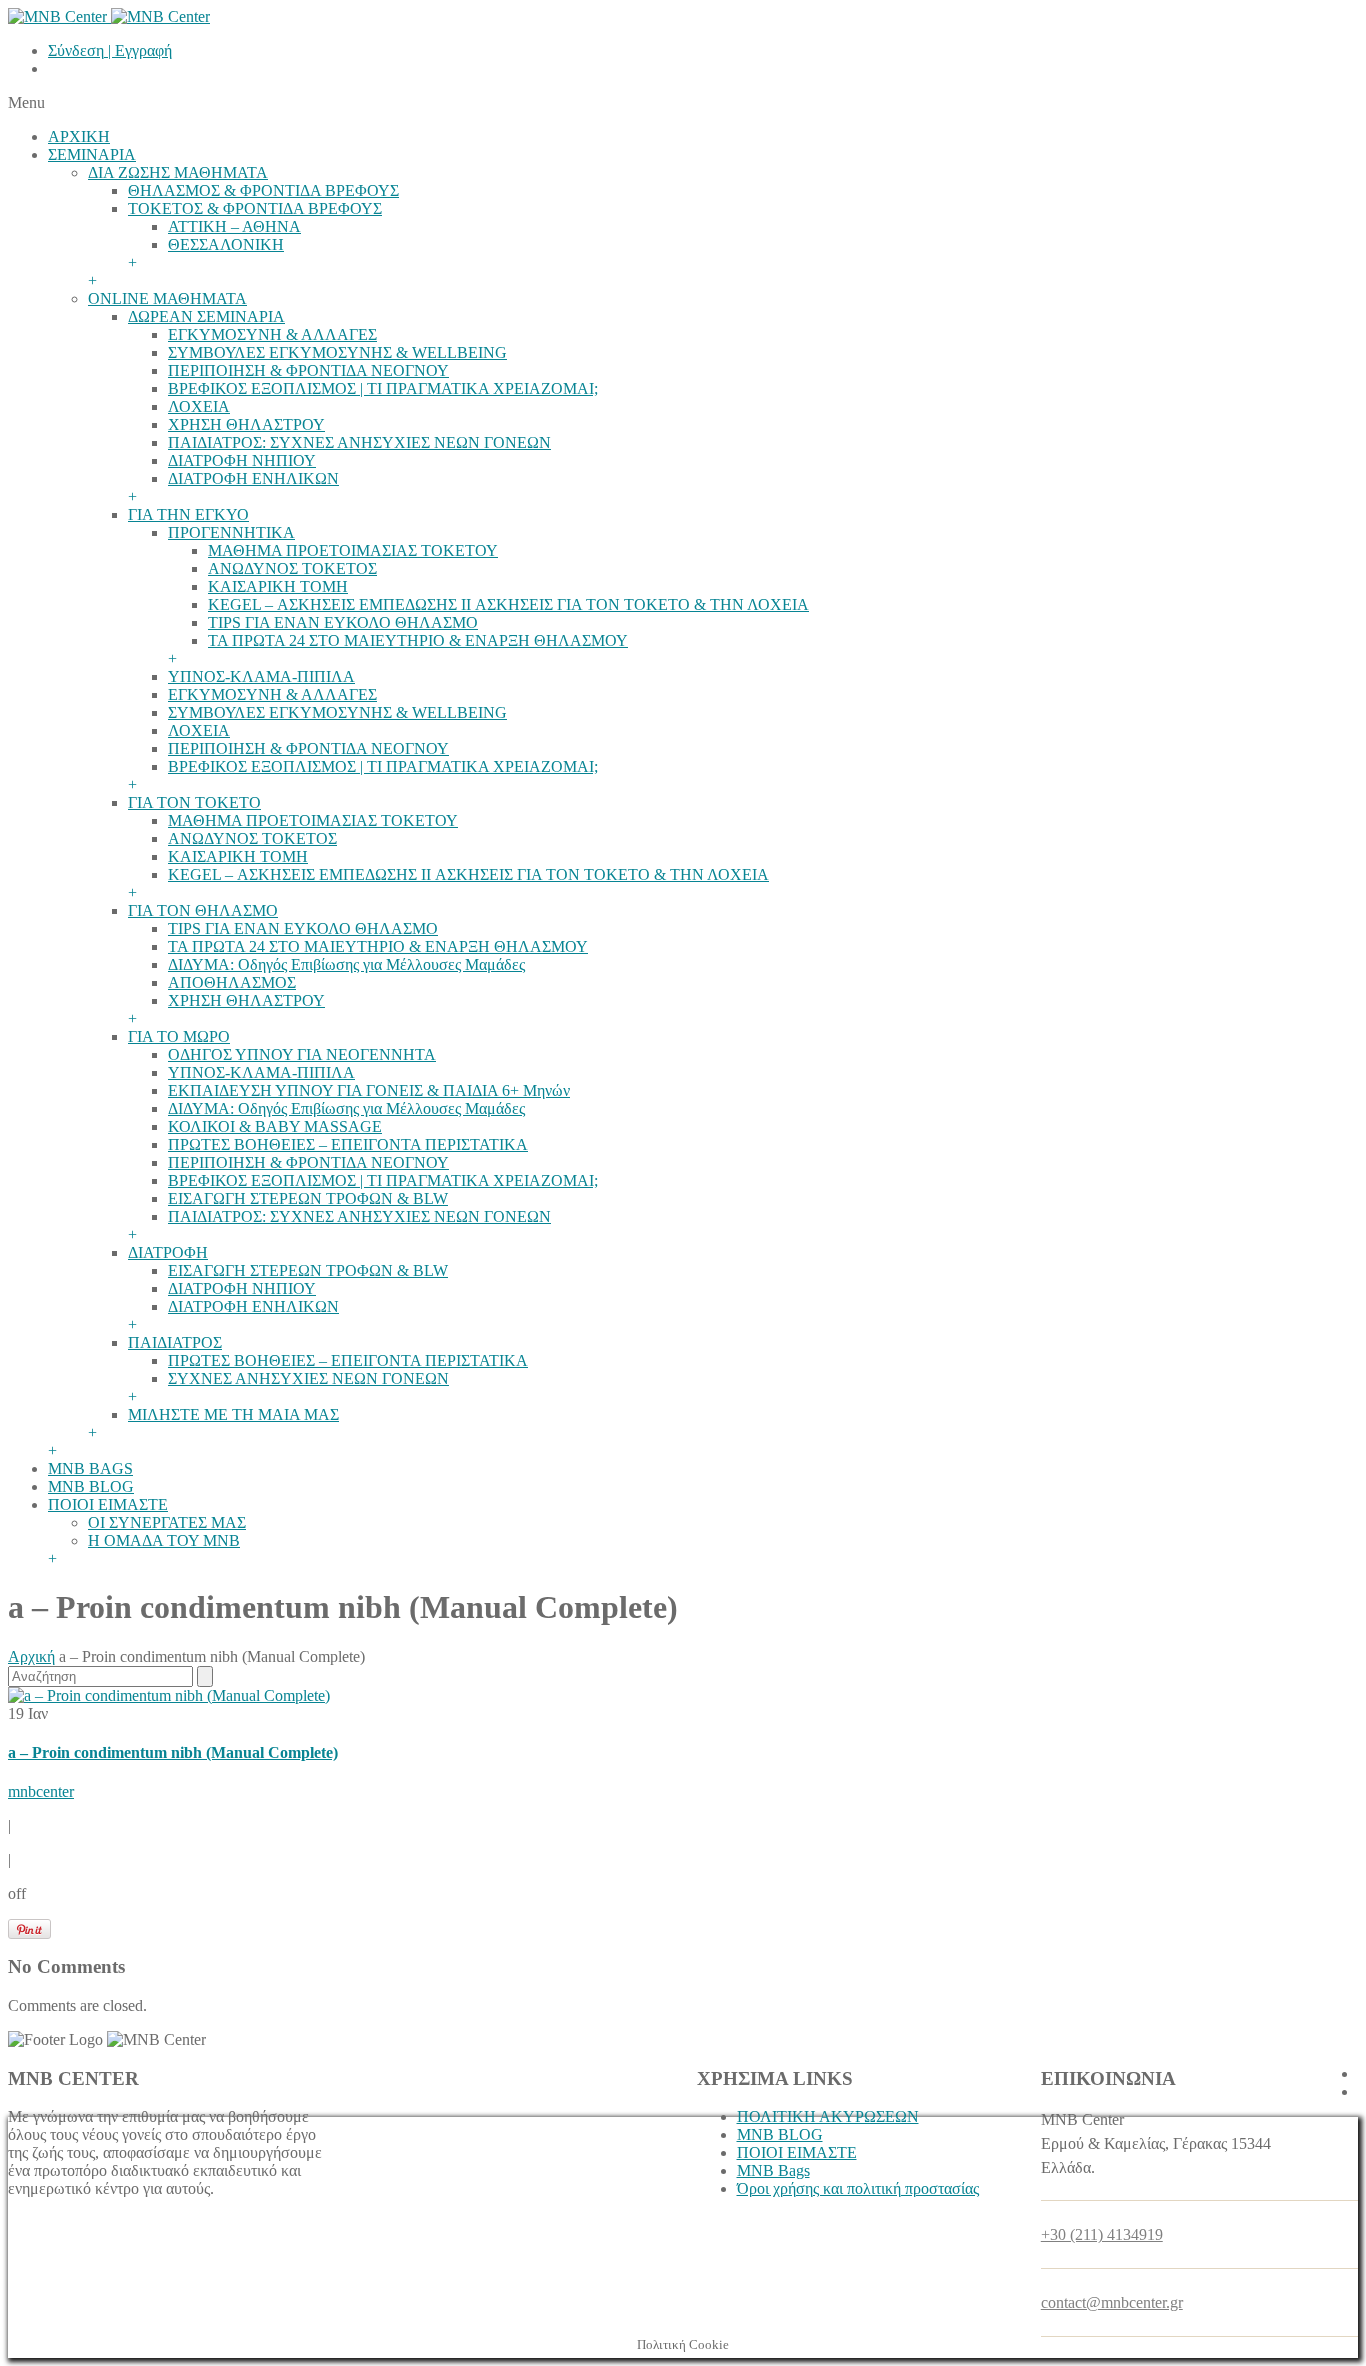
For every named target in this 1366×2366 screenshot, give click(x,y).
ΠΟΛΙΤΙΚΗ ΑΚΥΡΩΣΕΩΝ (828, 2116)
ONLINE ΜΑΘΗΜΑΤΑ (167, 298)
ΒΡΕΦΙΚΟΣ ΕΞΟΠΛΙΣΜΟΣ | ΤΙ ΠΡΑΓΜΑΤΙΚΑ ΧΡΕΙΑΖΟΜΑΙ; (383, 388)
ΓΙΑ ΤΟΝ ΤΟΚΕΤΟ (194, 802)
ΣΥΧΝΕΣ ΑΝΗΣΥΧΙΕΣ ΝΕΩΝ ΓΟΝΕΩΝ (308, 1378)
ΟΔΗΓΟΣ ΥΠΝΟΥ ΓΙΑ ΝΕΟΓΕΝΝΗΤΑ (302, 1054)
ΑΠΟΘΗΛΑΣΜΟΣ (232, 982)
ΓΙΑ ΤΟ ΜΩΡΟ (179, 1036)
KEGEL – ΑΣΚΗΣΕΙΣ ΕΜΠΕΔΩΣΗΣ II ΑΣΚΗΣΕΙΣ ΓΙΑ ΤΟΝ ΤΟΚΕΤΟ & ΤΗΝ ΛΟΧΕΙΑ (508, 604)
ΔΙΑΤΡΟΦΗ (168, 1252)
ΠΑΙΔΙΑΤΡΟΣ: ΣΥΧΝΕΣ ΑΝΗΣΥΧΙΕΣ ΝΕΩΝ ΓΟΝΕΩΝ (359, 442)
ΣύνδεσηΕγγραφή (110, 50)
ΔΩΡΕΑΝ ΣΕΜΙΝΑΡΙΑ (206, 316)
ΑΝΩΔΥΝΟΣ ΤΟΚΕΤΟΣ (292, 568)
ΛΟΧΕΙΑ (199, 406)
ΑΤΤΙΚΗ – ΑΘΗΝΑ (234, 226)
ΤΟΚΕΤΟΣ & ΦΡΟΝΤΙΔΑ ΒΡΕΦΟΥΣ (255, 208)
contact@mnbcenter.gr (1112, 2302)
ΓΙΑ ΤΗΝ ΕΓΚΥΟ (188, 514)
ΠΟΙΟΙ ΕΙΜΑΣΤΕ (108, 1504)
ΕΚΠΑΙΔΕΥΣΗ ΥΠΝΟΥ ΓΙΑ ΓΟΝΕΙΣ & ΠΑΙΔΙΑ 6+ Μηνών (369, 1090)
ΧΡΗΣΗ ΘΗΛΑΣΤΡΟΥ (246, 424)
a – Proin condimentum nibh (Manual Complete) (173, 1752)
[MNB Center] (109, 16)
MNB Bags (773, 2170)
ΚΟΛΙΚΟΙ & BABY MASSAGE (275, 1126)
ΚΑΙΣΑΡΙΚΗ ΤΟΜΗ (278, 586)
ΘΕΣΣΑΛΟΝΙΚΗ (226, 244)
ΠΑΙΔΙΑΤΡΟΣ (175, 1342)
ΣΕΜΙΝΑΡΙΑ (92, 154)
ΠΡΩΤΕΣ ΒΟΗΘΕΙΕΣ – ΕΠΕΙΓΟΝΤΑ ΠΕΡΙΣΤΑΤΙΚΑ (348, 1144)
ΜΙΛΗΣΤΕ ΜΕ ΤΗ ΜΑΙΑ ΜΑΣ (233, 1414)
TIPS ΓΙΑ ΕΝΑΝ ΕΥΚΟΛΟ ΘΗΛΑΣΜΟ (343, 622)
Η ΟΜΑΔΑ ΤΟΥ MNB (164, 1540)
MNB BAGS (90, 1468)
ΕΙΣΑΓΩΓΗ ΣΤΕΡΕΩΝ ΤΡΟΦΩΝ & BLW (308, 1198)
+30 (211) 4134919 (1102, 2234)
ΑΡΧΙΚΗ (79, 136)
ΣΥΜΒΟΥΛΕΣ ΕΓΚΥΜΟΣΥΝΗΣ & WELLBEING (337, 352)
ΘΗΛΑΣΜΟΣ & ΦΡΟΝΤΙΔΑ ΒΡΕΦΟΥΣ (263, 190)
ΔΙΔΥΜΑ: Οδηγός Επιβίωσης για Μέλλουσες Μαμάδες (346, 964)
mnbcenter (41, 1791)
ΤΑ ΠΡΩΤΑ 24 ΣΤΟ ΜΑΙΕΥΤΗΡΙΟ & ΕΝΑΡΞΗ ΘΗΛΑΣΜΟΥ (418, 640)
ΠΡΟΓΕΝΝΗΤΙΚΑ (231, 532)
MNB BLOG (91, 1486)
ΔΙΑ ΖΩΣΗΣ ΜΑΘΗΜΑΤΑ (178, 172)
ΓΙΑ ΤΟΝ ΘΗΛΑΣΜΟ (203, 910)
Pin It (29, 1929)
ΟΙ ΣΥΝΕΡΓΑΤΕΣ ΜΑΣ (167, 1522)
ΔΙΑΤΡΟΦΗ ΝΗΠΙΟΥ (242, 460)
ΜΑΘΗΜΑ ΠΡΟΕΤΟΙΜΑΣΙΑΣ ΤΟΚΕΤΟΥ (353, 550)
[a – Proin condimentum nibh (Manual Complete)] (169, 1695)
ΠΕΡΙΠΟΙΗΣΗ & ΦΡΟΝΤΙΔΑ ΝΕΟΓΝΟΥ (308, 370)
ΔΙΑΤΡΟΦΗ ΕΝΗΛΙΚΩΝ (253, 478)
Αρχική (31, 1656)
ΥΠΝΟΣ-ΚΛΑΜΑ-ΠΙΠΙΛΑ (261, 676)
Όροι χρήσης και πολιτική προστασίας (858, 2188)
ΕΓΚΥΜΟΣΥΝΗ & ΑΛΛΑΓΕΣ (272, 334)
